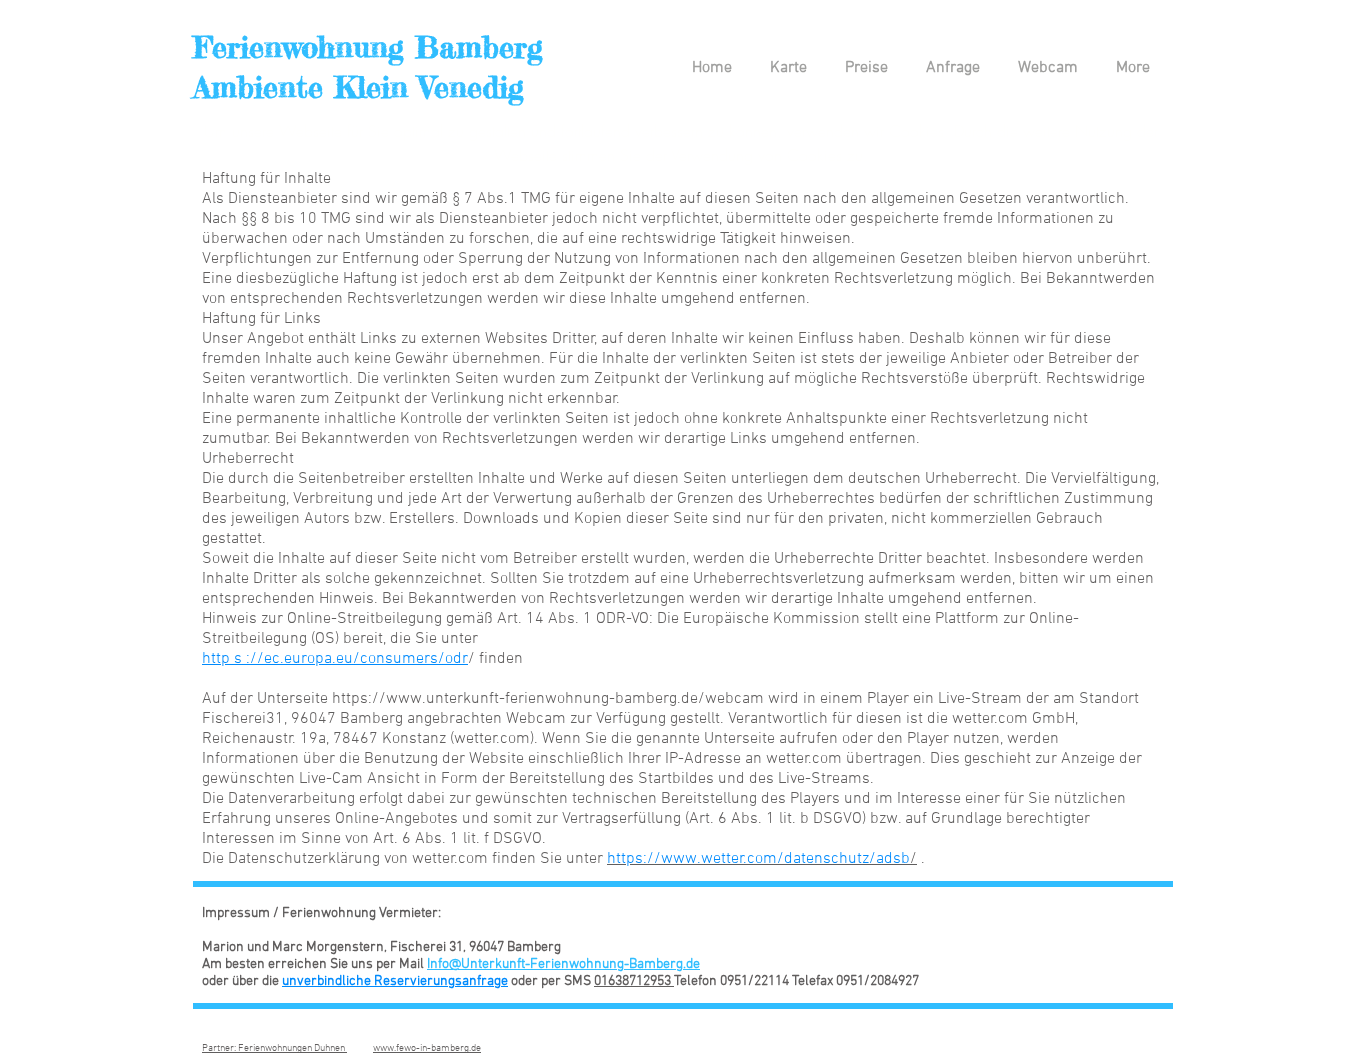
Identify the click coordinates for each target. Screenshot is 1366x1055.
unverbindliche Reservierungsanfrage (395, 981)
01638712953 (634, 981)
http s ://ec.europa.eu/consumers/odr (335, 659)
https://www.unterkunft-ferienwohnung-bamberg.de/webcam (548, 699)
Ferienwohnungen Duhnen (292, 1048)
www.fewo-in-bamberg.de (427, 1048)
